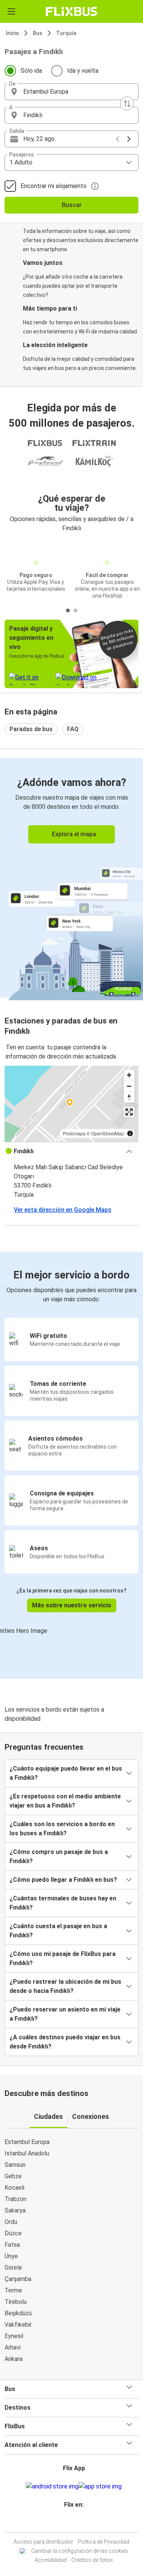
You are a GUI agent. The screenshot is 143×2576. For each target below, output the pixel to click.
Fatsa (12, 2245)
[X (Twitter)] (77, 2523)
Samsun (15, 2165)
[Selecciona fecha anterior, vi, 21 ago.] (117, 139)
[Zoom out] (129, 1086)
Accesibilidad (51, 2560)
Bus (38, 33)
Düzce (13, 2233)
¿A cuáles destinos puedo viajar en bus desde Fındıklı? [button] (65, 2042)
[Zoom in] (129, 1075)
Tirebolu (16, 2302)
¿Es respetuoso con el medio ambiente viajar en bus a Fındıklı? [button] (65, 1801)
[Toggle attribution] (130, 1133)
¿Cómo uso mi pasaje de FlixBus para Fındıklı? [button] (63, 1958)
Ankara (14, 2359)
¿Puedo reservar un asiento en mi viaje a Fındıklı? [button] (65, 2014)
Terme (13, 2290)
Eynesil (14, 2336)
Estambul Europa (27, 2142)
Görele (13, 2268)
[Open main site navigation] (11, 11)
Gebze (13, 2176)
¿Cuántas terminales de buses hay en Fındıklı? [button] (63, 1903)
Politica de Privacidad (104, 2542)
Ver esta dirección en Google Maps (63, 1210)
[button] (71, 92)
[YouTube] (73, 2523)
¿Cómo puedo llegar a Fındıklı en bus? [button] (63, 1880)
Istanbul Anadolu (27, 2153)
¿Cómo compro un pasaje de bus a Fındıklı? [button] (59, 1856)
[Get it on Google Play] (52, 2487)
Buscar (72, 205)
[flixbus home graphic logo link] (71, 11)
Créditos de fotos (92, 2560)
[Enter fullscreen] (129, 1112)
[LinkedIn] (75, 2523)
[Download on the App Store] (100, 2487)
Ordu (11, 2222)
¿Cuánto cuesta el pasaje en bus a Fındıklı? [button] (58, 1931)
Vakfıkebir (18, 2325)
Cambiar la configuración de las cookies (80, 2551)
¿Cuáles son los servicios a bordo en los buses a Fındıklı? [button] (62, 1829)
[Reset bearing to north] (129, 1097)
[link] (71, 878)
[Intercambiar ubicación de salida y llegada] (127, 104)
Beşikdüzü (18, 2313)
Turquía (66, 33)
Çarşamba (18, 2279)
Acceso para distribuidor (43, 2542)
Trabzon (15, 2199)
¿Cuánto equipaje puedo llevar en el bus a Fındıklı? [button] (66, 1773)
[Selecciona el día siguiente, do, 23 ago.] (129, 139)
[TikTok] (80, 2523)
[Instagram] (71, 2523)
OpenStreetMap (108, 1133)
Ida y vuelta (83, 71)
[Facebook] (68, 2523)
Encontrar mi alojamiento (54, 186)
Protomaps (74, 1133)
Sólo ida (31, 71)
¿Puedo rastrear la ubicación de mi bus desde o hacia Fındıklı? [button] (65, 1986)
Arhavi (13, 2347)
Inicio (12, 33)
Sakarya (15, 2210)
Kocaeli (14, 2188)
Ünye (11, 2256)
